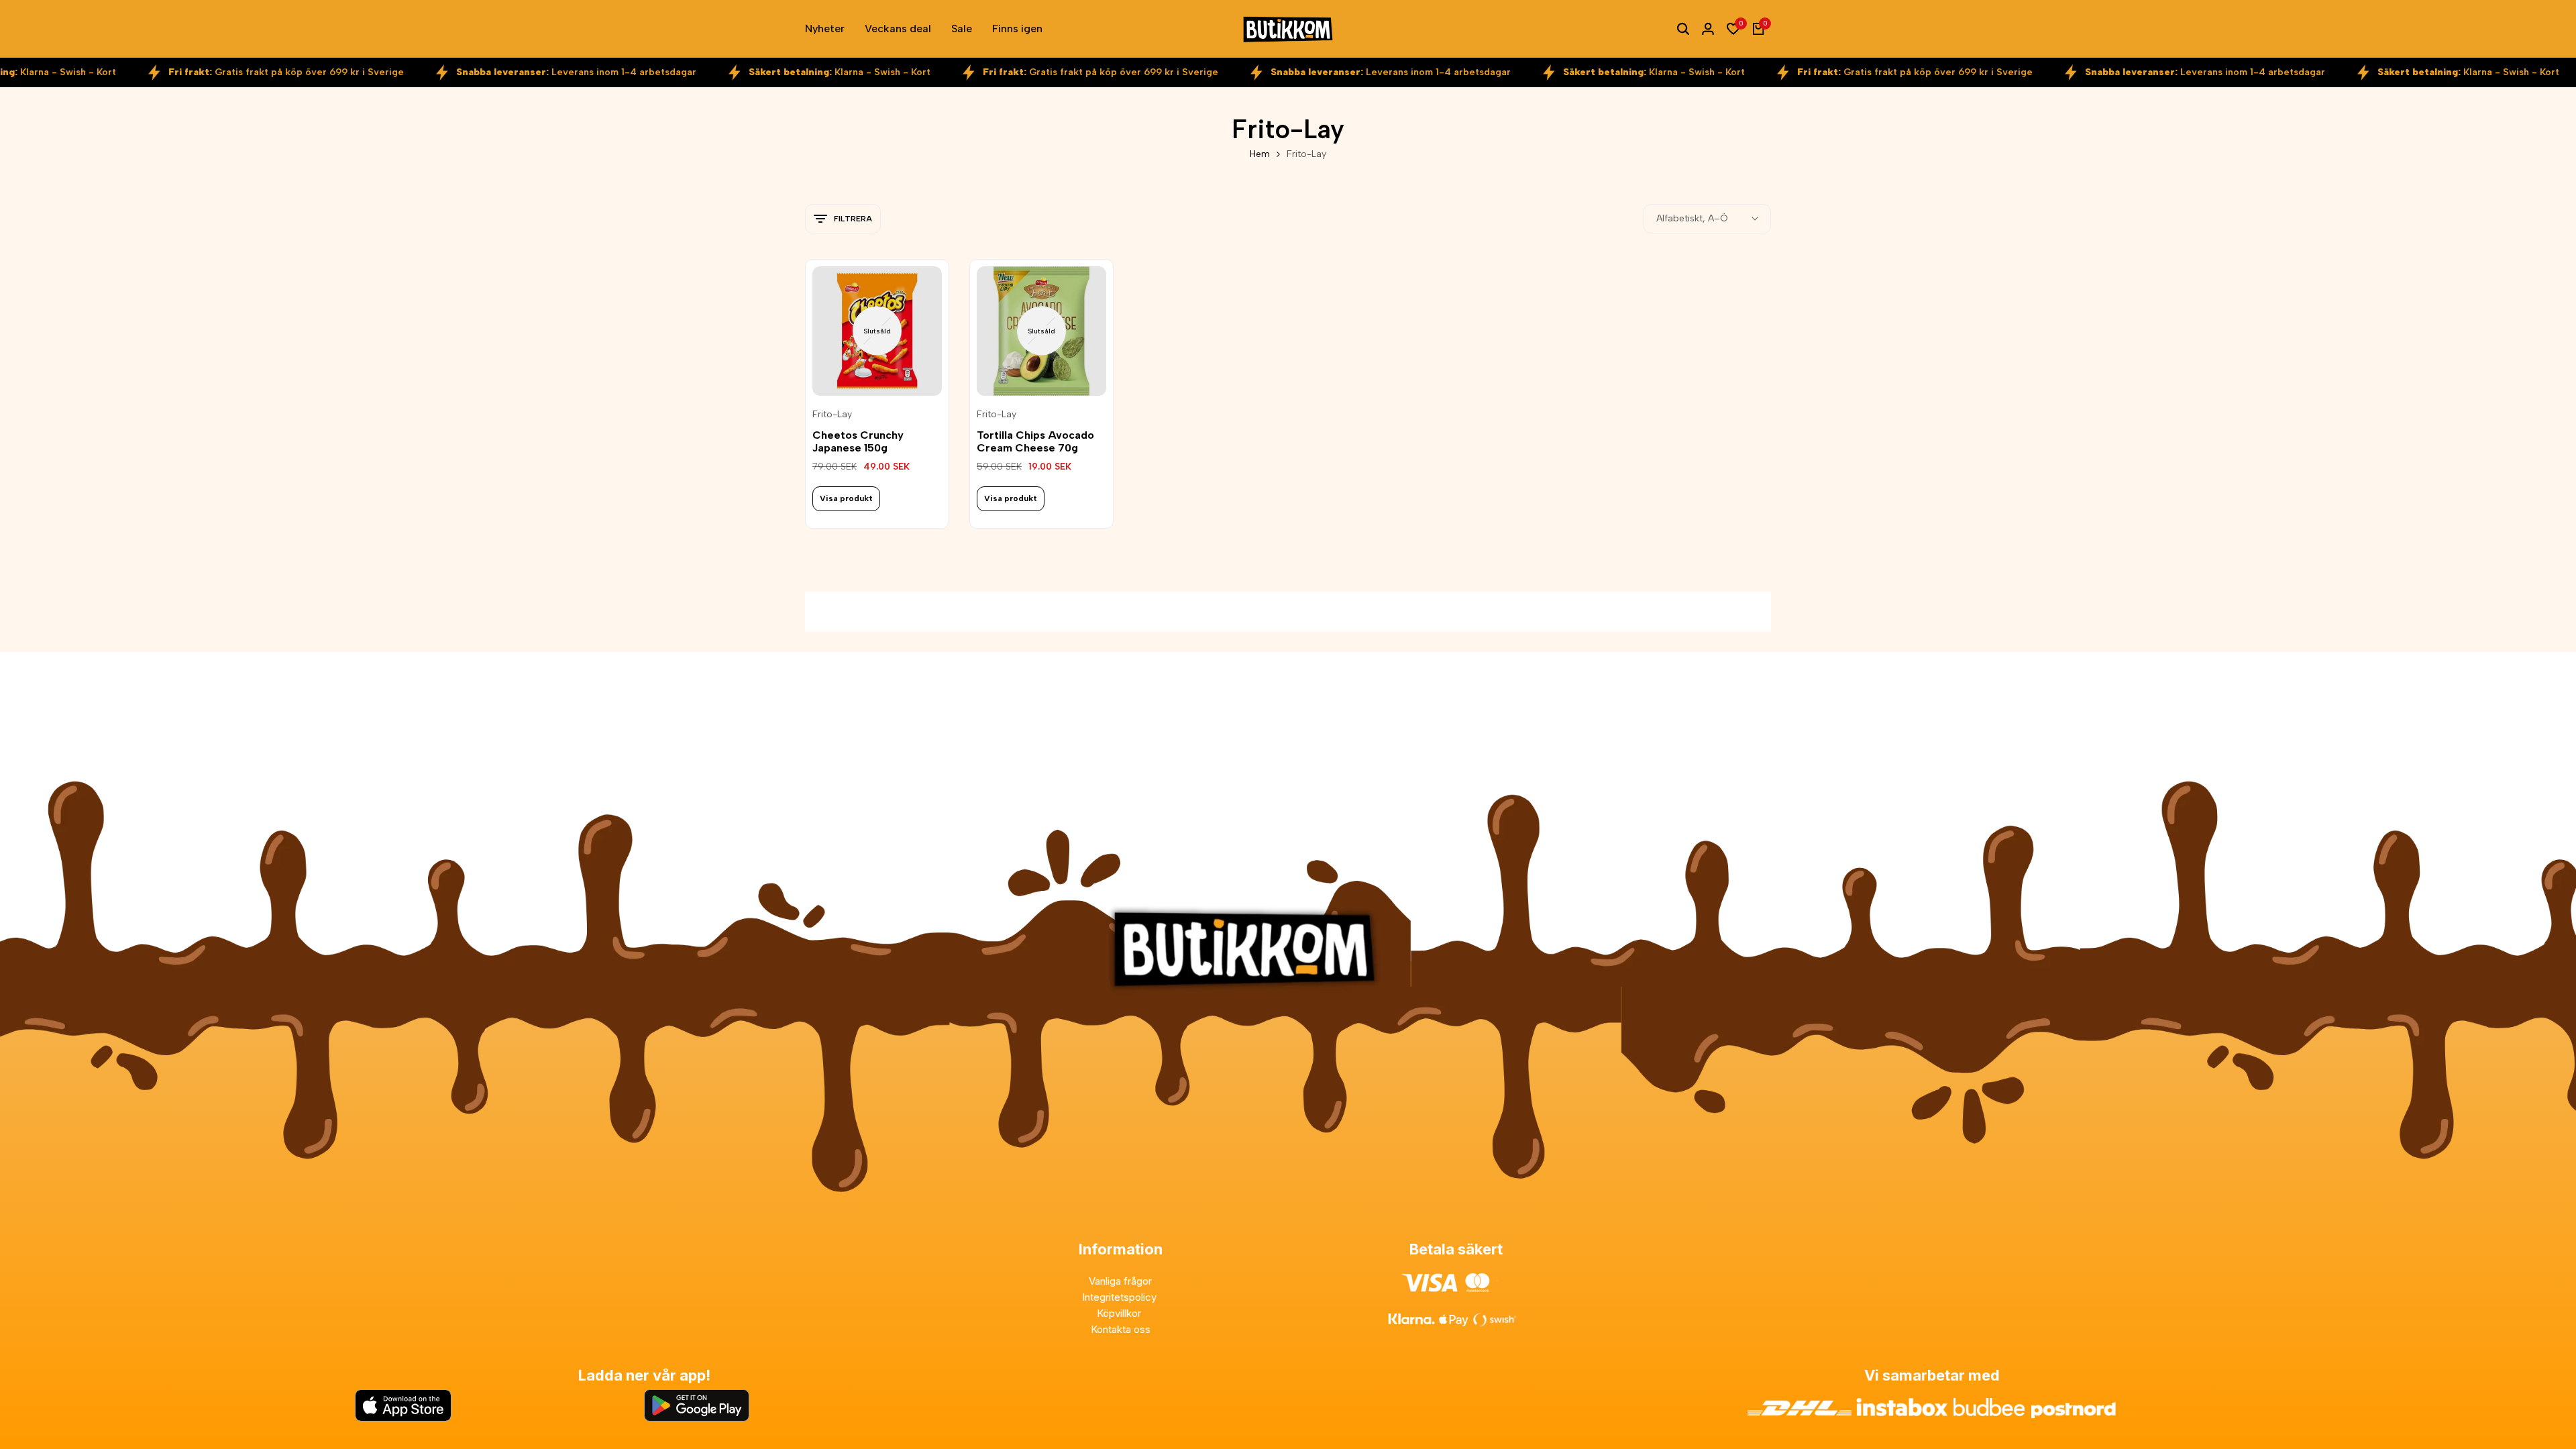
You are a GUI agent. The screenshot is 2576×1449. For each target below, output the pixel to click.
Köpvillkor (1120, 1313)
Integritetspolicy (1121, 1297)
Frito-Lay (832, 415)
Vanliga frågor (1120, 1281)
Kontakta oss (1121, 1329)
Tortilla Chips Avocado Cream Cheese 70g (1035, 441)
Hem (1260, 154)
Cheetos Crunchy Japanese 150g (858, 441)
